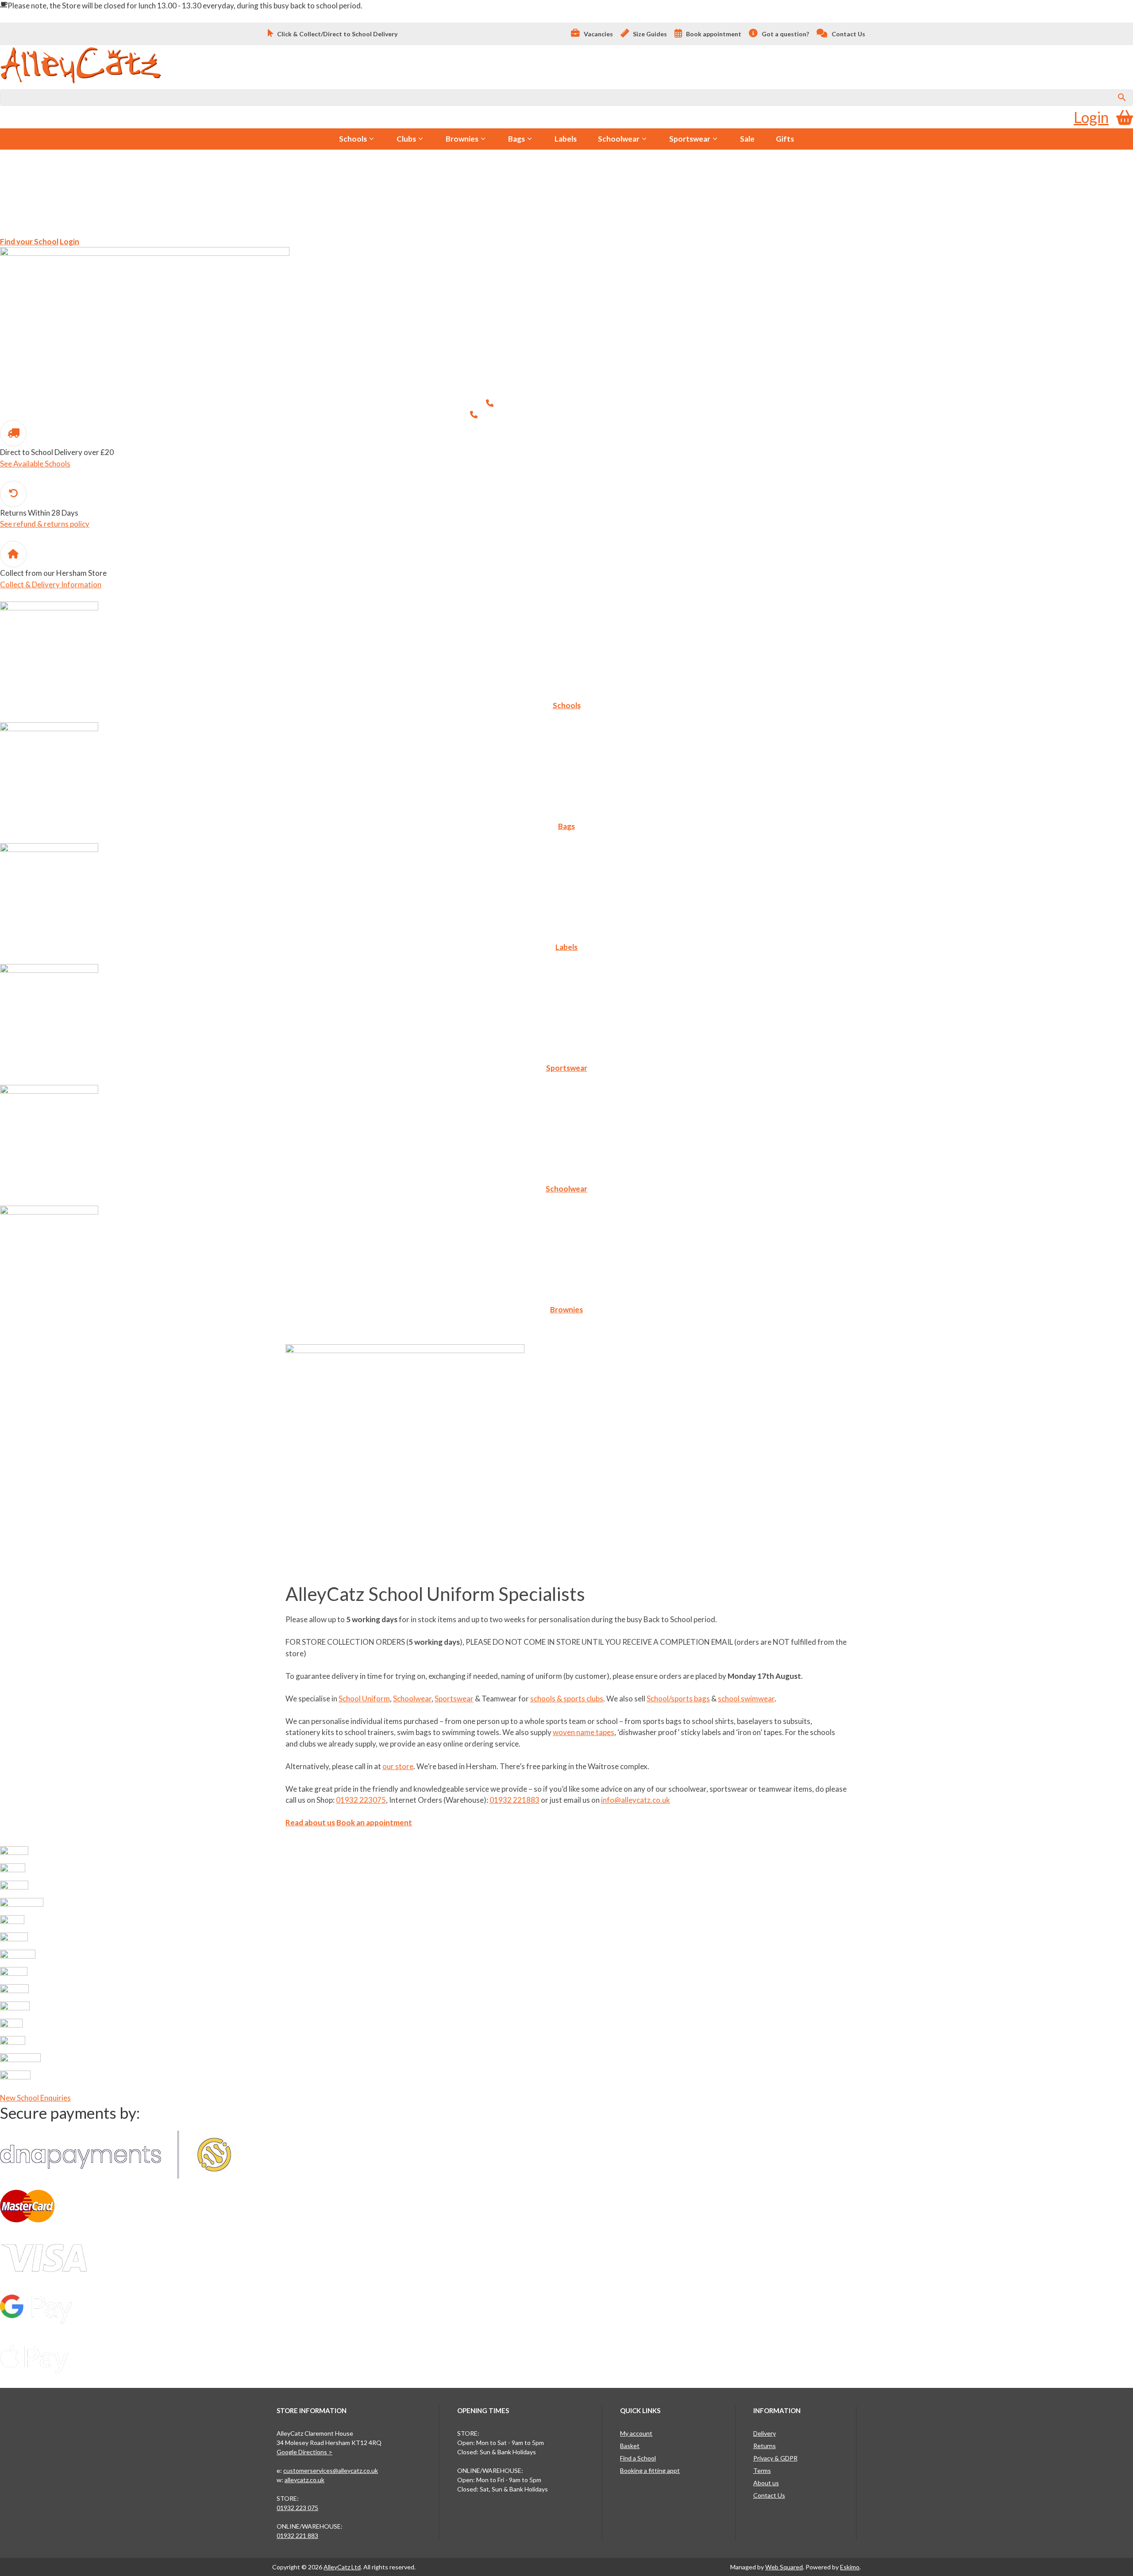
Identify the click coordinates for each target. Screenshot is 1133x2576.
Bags (516, 139)
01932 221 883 (297, 2536)
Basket (630, 2446)
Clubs (406, 139)
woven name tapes (584, 1732)
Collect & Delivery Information (51, 584)
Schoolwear (619, 139)
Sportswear (690, 139)
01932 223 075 (297, 2508)
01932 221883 (638, 415)
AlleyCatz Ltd (342, 2567)
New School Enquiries (35, 2098)
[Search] (1122, 98)
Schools (353, 139)
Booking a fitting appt (650, 2470)
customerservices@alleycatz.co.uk (331, 2470)
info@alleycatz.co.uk (636, 1800)
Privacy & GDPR (775, 2458)
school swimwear (746, 1699)
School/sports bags (678, 1699)
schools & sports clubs (567, 1699)
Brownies (462, 139)
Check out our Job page (123, 216)
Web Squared (784, 2567)
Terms (762, 2470)
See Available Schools (35, 464)
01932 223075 (622, 403)
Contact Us (848, 34)
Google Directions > (304, 2452)
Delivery (765, 2433)
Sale (747, 139)
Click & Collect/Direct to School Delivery (337, 34)
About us (766, 2483)
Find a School (638, 2458)
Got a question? (785, 34)
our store (398, 1766)
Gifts (785, 139)
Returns (765, 2446)
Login (1091, 117)
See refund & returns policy (45, 524)
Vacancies (598, 34)
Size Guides (649, 34)
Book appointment (713, 34)
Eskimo (850, 2567)
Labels (566, 139)
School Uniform (364, 1699)
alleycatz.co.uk (304, 2480)
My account (636, 2433)
